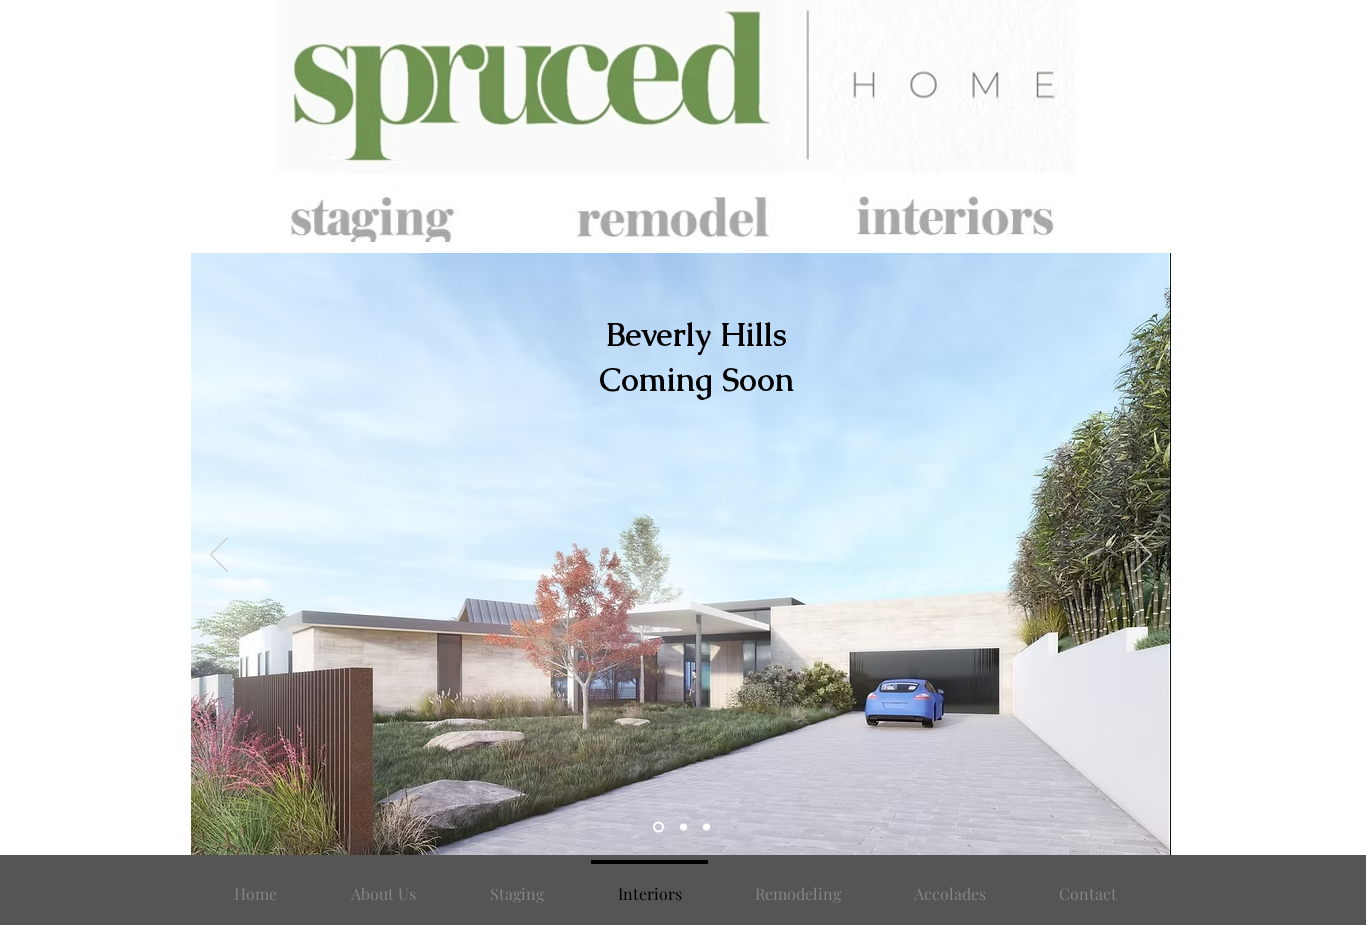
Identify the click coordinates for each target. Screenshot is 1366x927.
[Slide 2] (683, 827)
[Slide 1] (658, 827)
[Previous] (219, 556)
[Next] (1143, 556)
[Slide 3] (706, 827)
